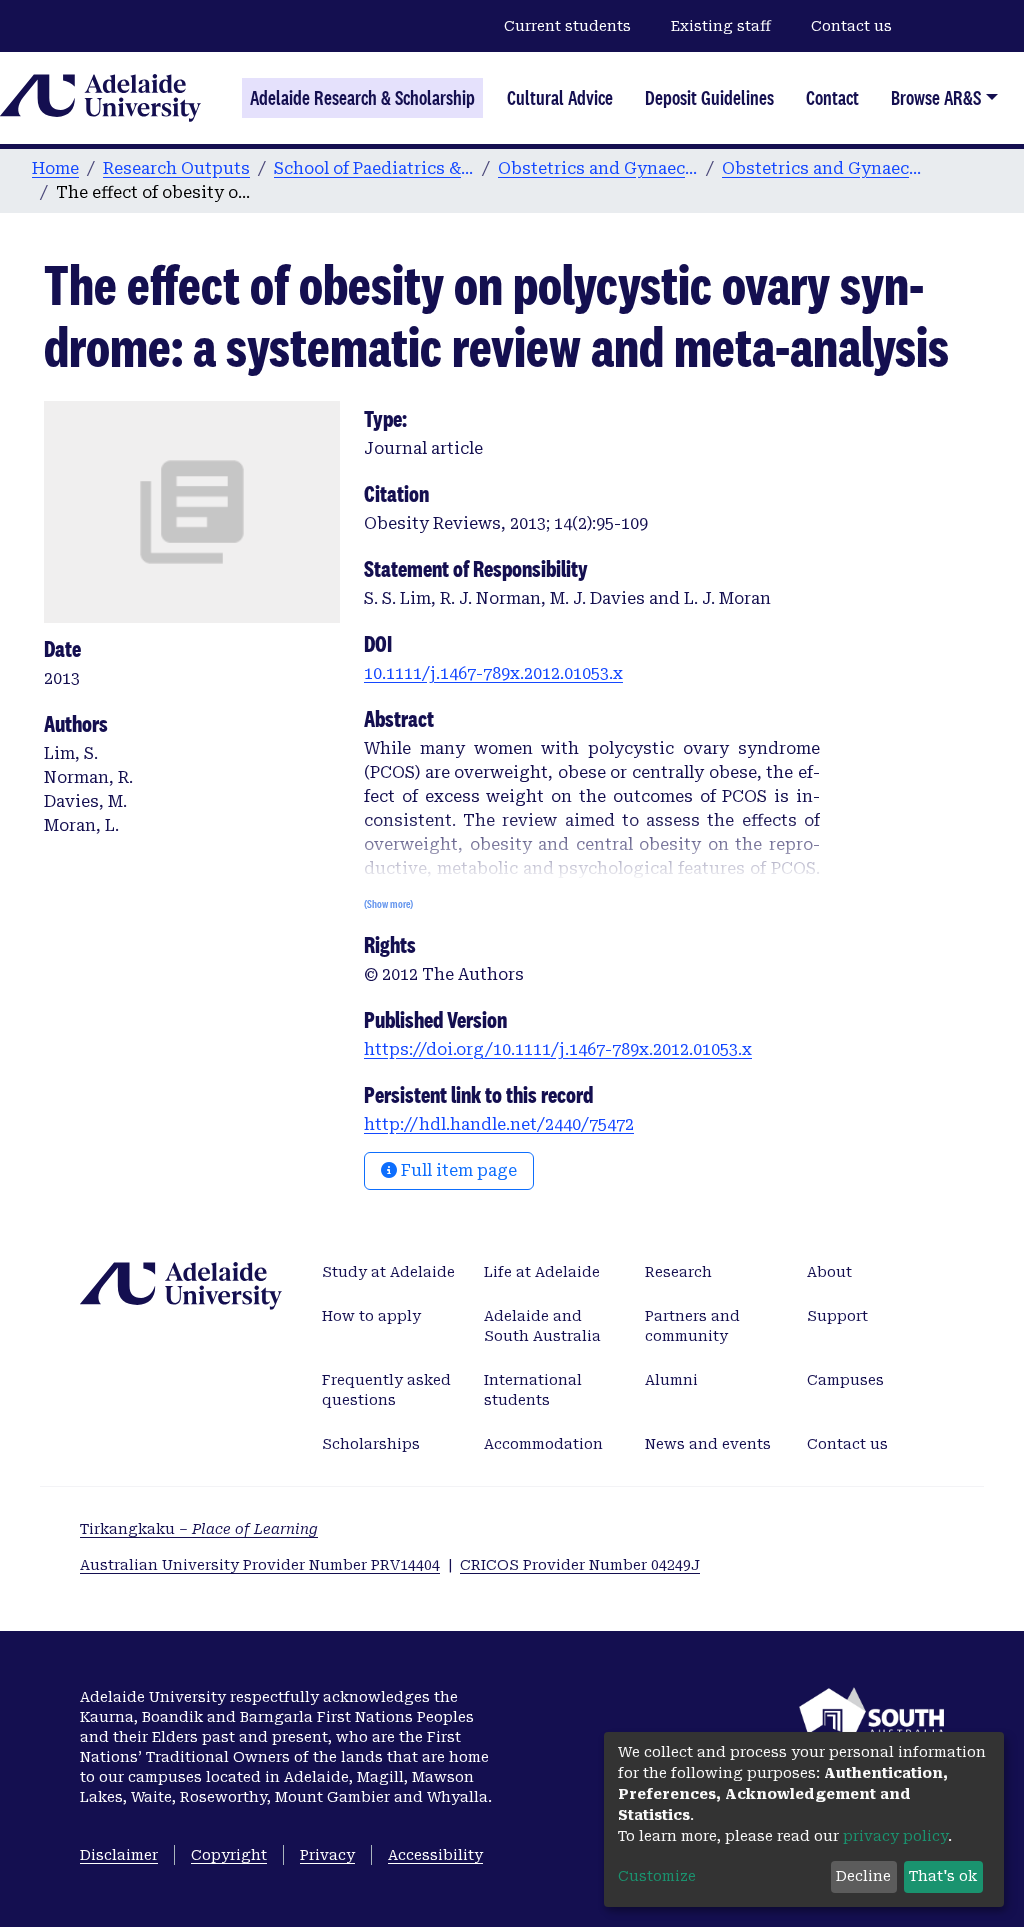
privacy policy (895, 1836)
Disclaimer (119, 1855)
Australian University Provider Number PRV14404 (260, 1565)
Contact (832, 98)
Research (678, 1272)
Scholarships (371, 1444)
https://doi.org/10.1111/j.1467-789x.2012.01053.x (558, 1049)
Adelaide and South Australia (542, 1326)
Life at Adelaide (542, 1272)
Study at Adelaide (388, 1272)
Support (837, 1316)
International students (533, 1390)
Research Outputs (176, 168)
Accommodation (543, 1444)
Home (55, 168)
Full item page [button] (457, 1170)
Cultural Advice (560, 98)
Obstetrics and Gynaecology (598, 168)
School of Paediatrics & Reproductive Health (374, 168)
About (829, 1272)
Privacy (327, 1855)
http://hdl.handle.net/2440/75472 (499, 1124)
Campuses (845, 1380)
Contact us (851, 26)
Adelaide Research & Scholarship (362, 98)
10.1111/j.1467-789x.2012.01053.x (493, 673)
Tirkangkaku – (199, 1529)
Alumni (671, 1380)
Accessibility (435, 1855)
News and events (708, 1444)
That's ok (943, 1876)
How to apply (371, 1316)
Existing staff (721, 26)
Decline (863, 1876)
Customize (657, 1876)
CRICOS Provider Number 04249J (580, 1565)
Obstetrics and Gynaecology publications (822, 168)
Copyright (229, 1855)
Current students (567, 26)
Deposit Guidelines (709, 98)
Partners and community (692, 1326)
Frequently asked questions (386, 1390)
